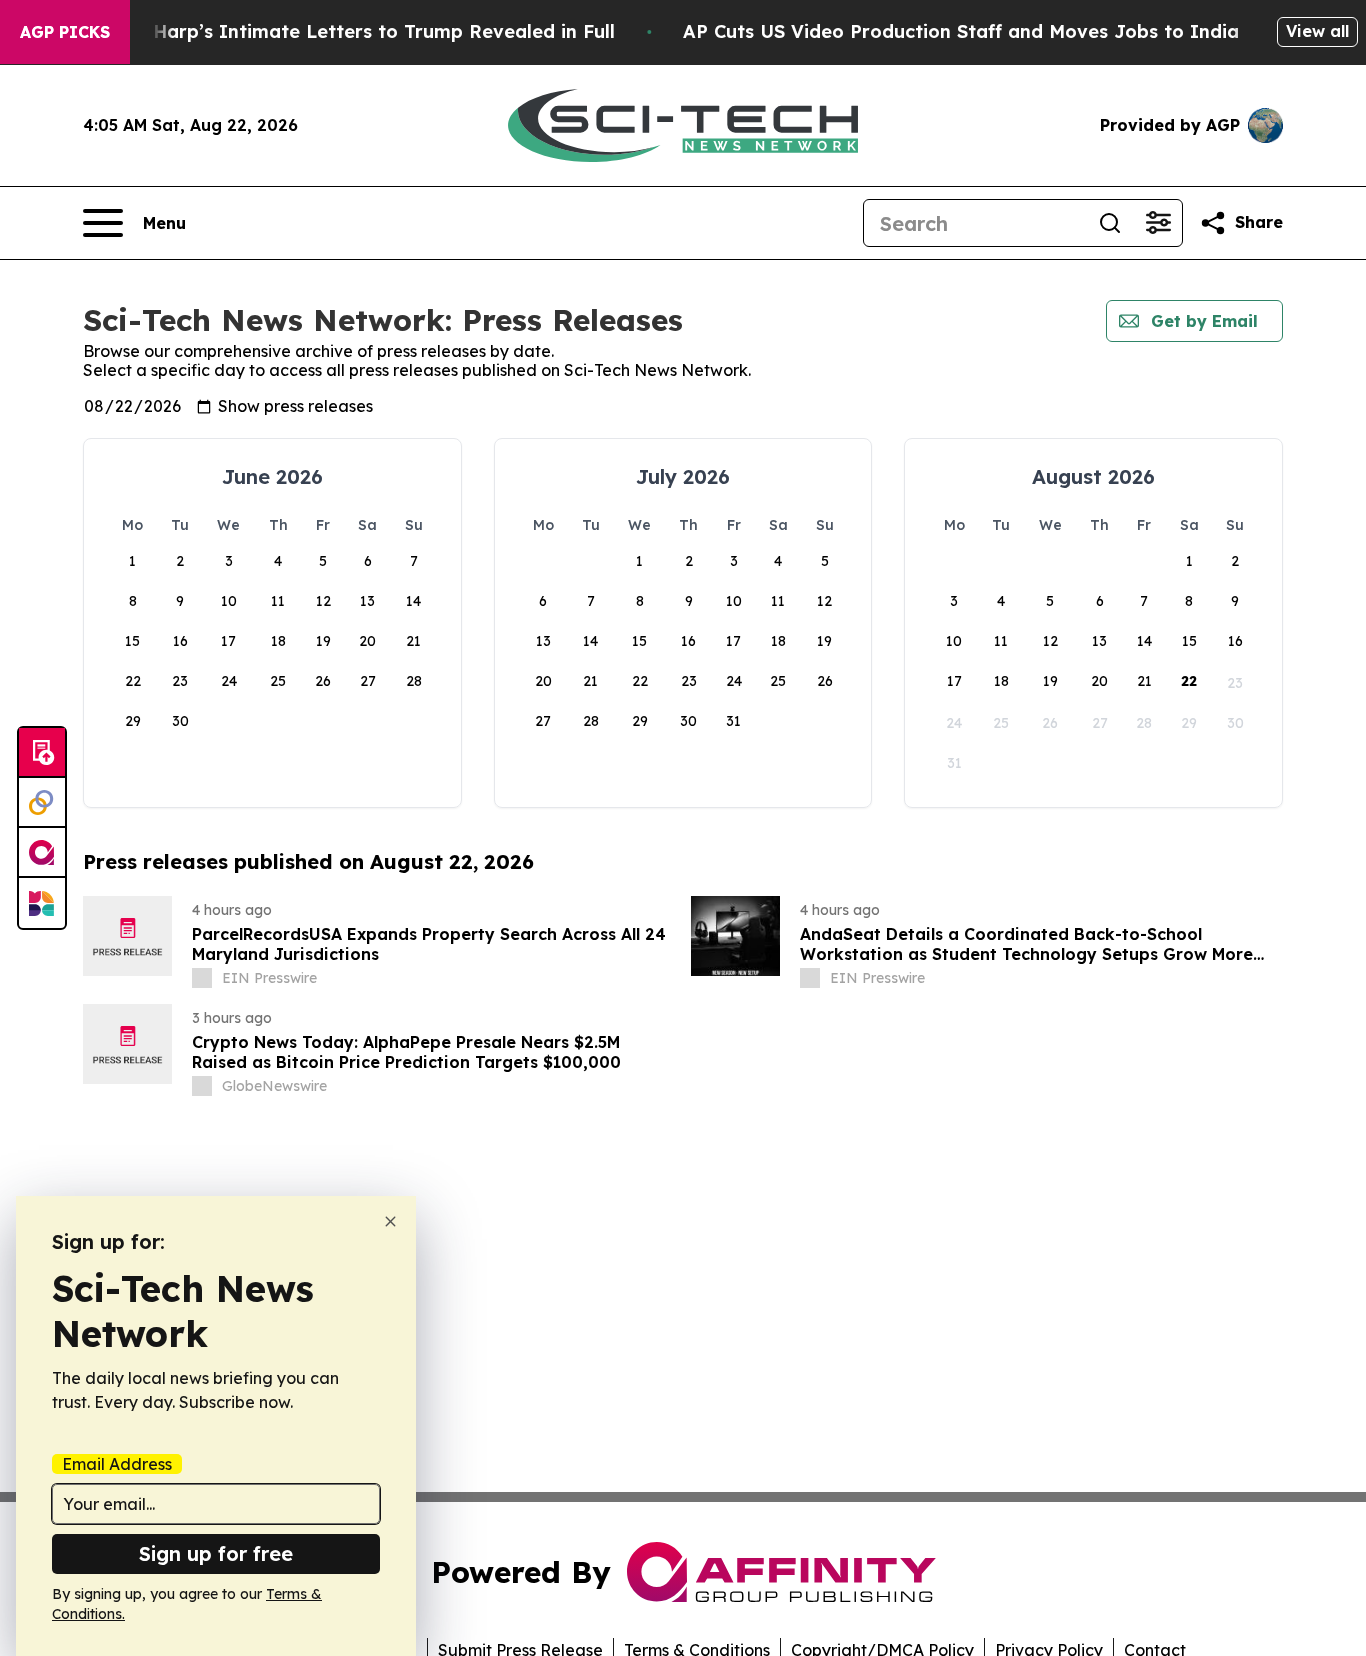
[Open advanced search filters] (1158, 223)
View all (1317, 31)
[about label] (202, 978)
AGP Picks (65, 32)
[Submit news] (42, 753)
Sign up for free (216, 1553)
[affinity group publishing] (42, 853)
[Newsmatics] (42, 903)
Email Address (117, 1464)
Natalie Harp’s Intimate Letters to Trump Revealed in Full (347, 31)
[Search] (1110, 223)
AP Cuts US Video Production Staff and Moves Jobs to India (961, 31)
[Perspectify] (42, 803)
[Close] (390, 1221)
